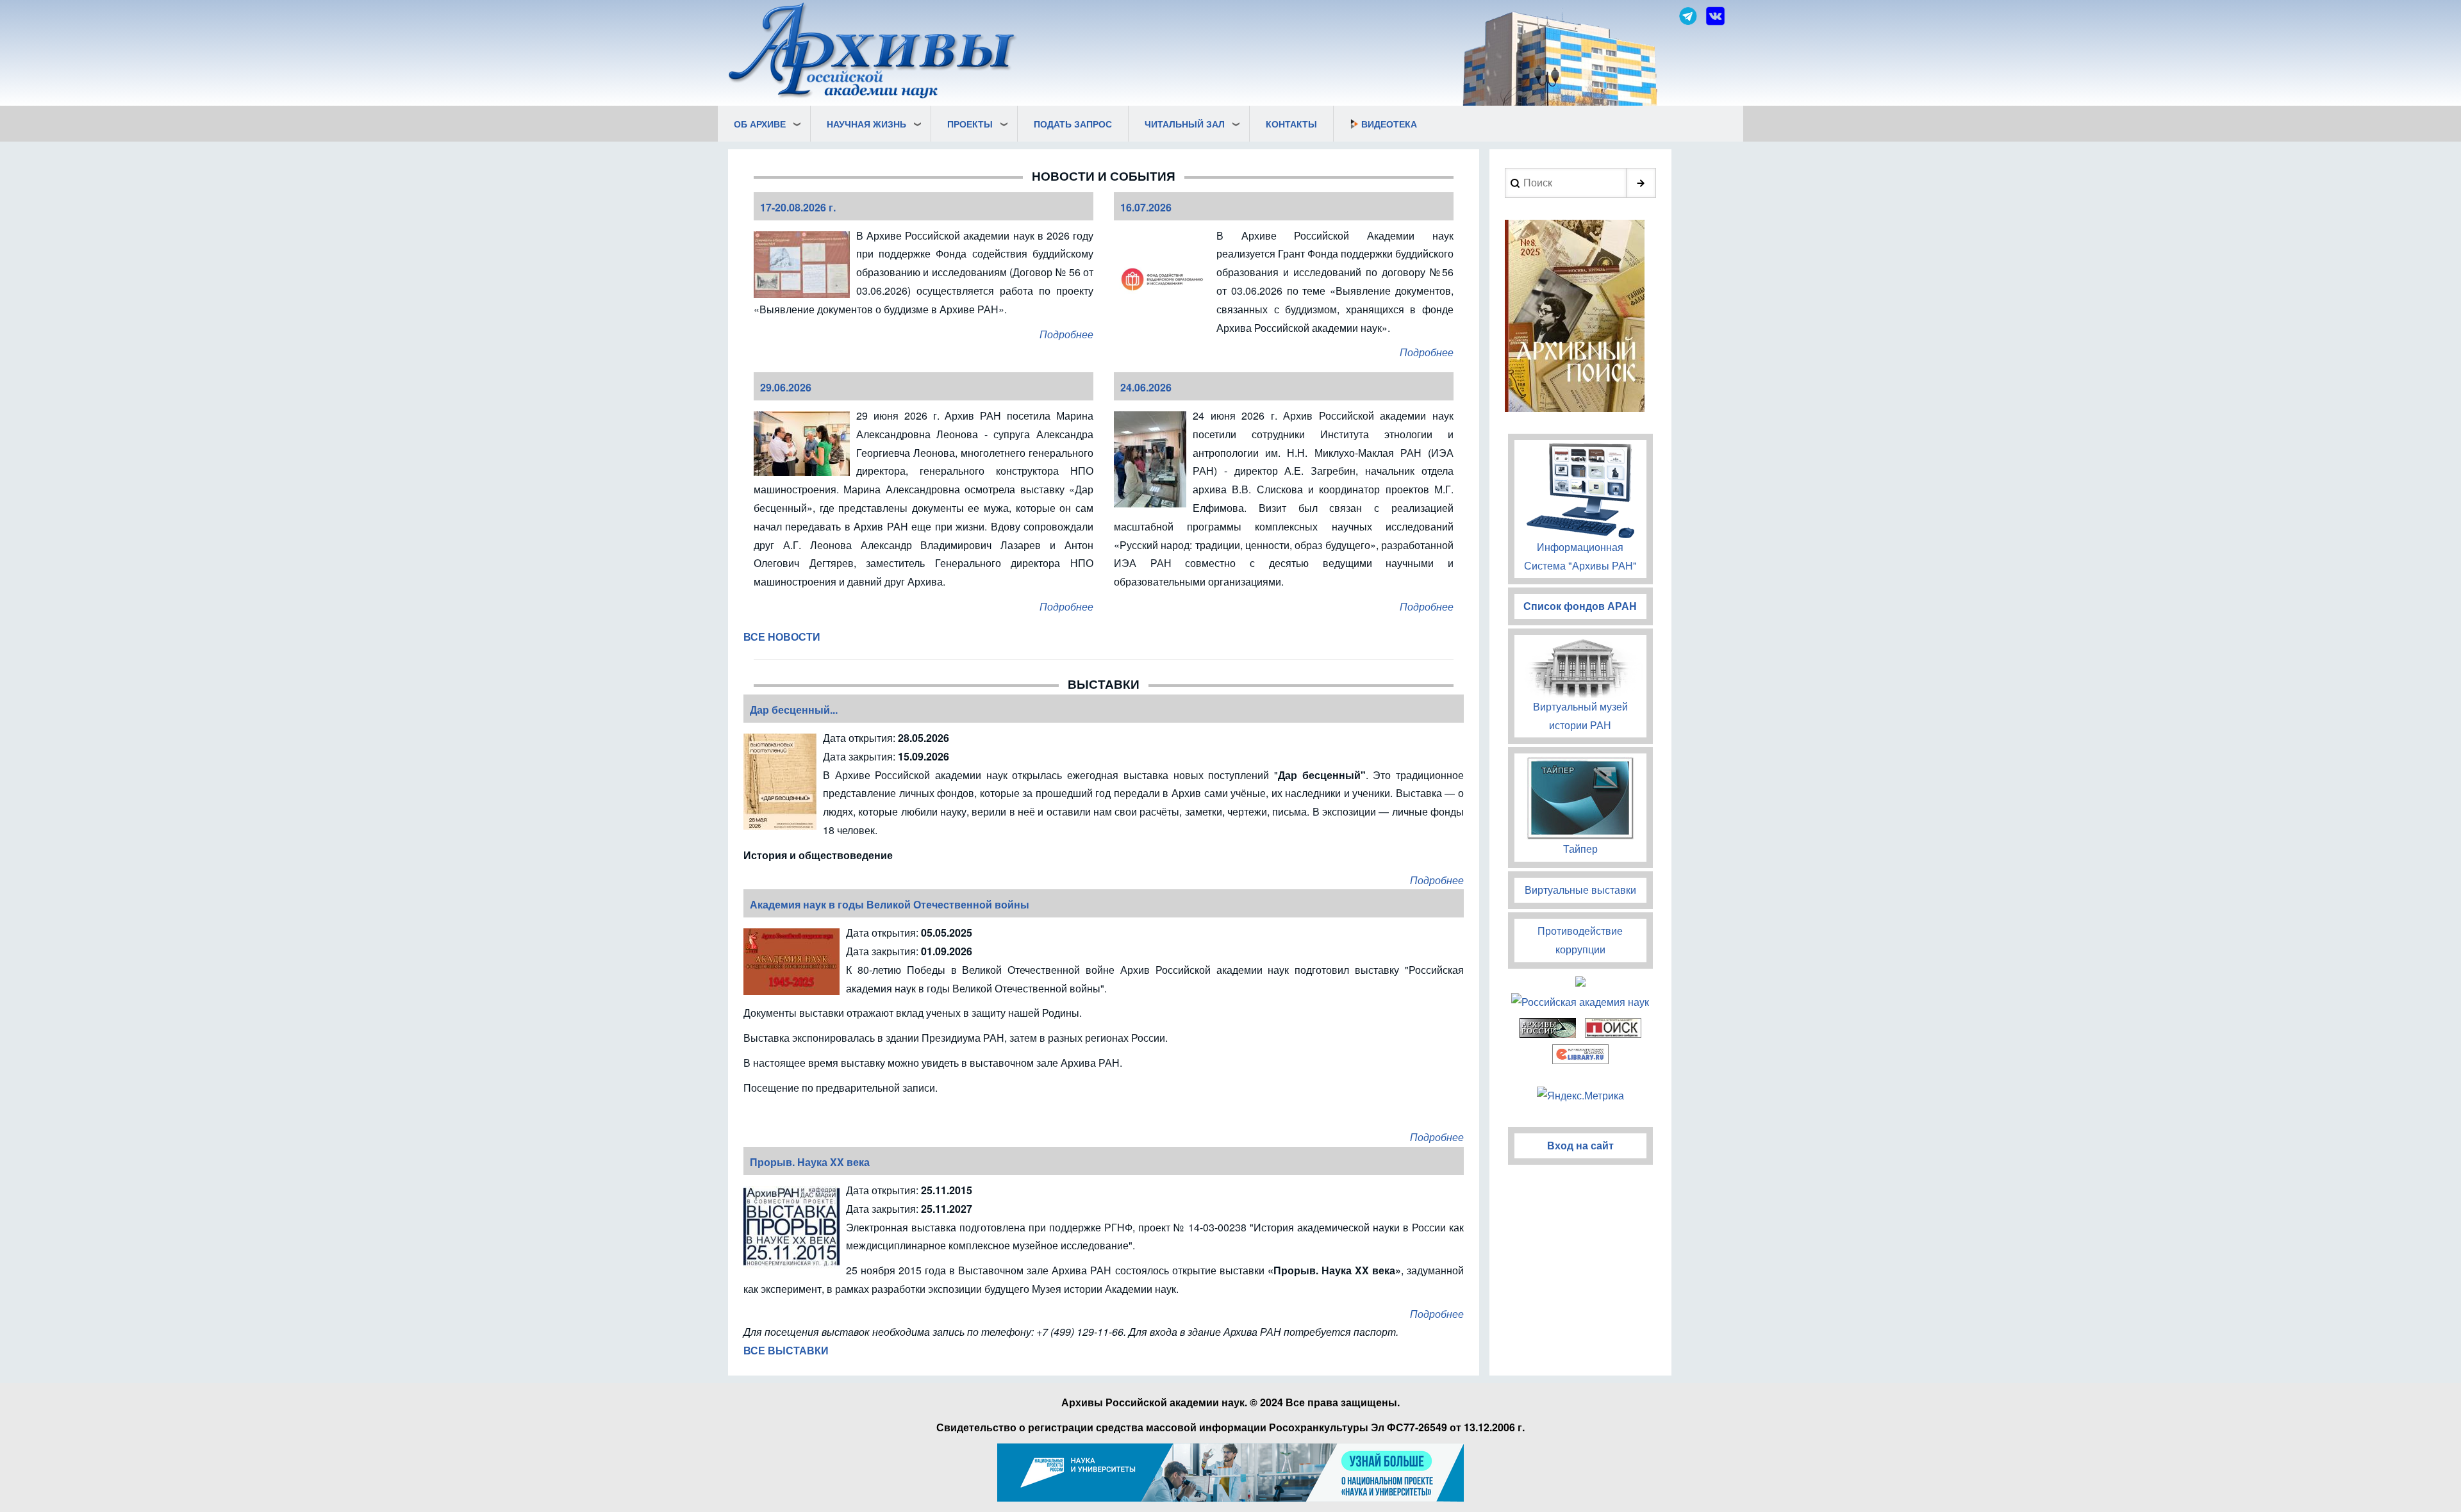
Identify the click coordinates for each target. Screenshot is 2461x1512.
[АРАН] (873, 52)
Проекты (970, 124)
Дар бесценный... (794, 710)
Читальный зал (1185, 124)
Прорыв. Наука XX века (810, 1162)
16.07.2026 (1146, 207)
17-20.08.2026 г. (798, 207)
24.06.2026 (1146, 387)
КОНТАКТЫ (1291, 124)
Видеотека (1389, 124)
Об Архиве (760, 124)
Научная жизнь (866, 124)
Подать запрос (1073, 124)
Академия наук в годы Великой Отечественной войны (890, 904)
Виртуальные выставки (1580, 890)
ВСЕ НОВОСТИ (782, 637)
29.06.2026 (786, 387)
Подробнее (1066, 334)
